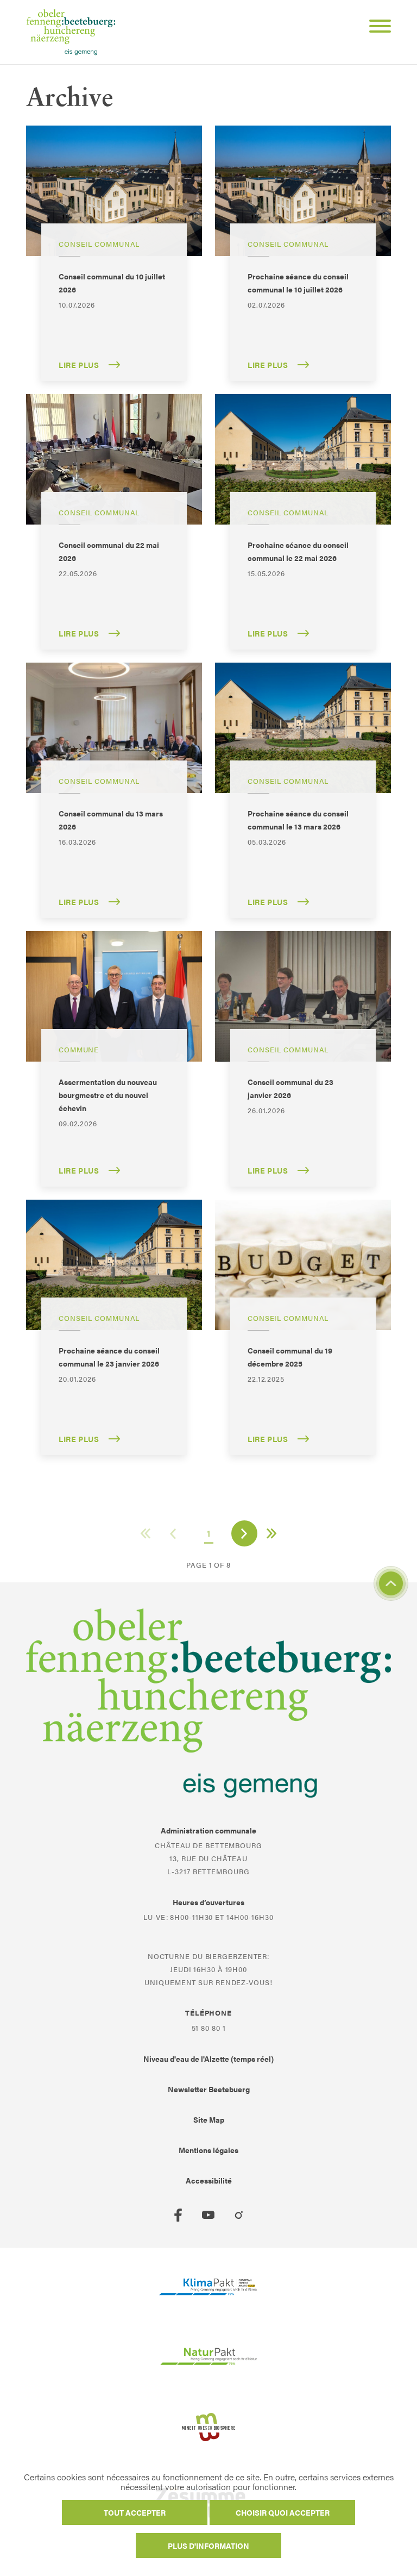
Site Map (209, 2119)
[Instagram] (239, 2215)
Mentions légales (208, 2150)
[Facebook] (178, 2215)
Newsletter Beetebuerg (209, 2089)
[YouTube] (208, 2215)
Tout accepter (135, 2512)
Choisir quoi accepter (283, 2512)
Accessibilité (209, 2180)
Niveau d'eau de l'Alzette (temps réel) (208, 2059)
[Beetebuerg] (71, 32)
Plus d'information (208, 2546)
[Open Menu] (376, 28)
